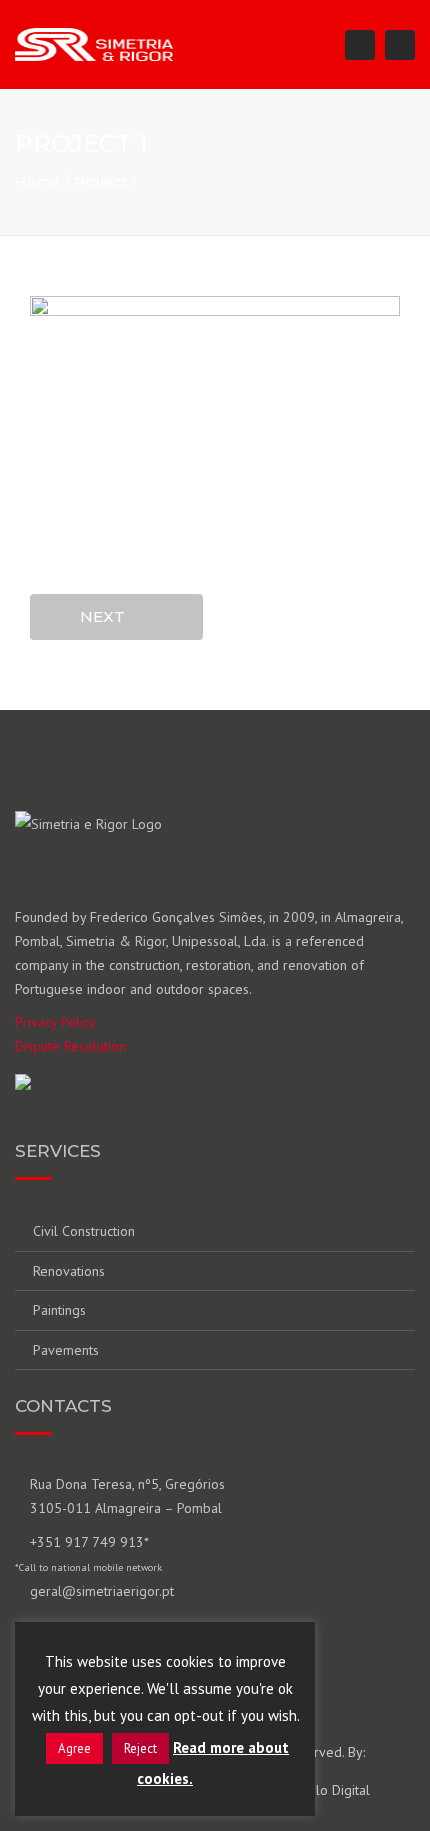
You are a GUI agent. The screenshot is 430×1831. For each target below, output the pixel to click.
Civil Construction (84, 1231)
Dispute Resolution (70, 1046)
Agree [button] (74, 1748)
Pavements (66, 1350)
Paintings (59, 1310)
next (108, 616)
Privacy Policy (55, 1022)
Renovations (69, 1271)
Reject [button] (140, 1748)
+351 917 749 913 (87, 1542)
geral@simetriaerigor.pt (102, 1591)
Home (37, 182)
